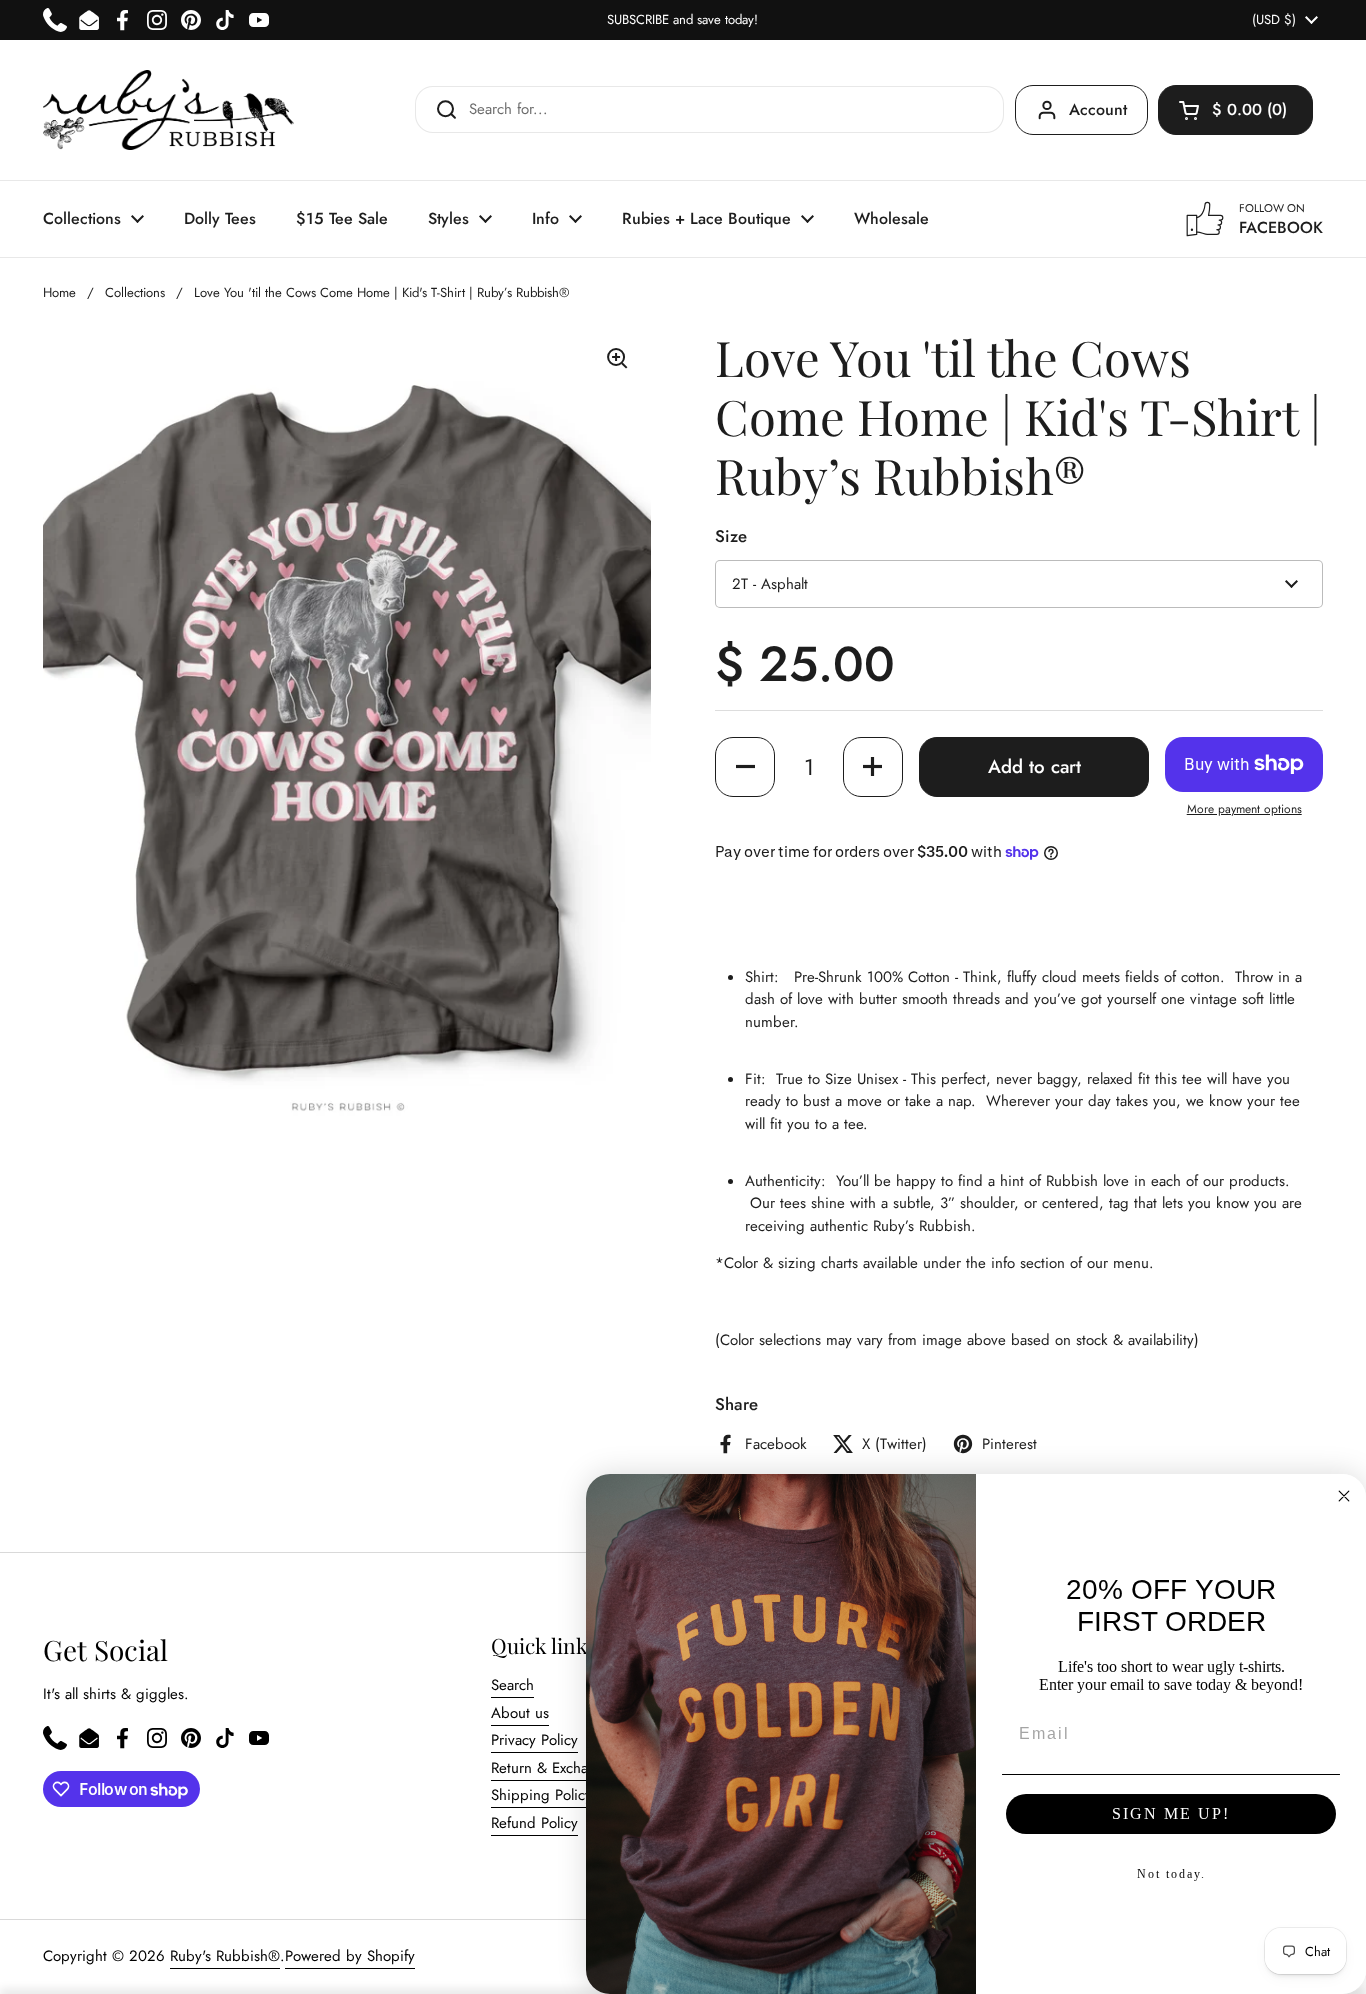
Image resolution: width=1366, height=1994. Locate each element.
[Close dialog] (1344, 1496)
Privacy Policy (534, 1740)
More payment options (1244, 809)
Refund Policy (534, 1823)
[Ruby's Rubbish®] (168, 110)
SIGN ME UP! (1171, 1813)
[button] (1235, 110)
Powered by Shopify (350, 1956)
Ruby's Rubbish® (225, 1956)
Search (512, 1685)
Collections (135, 292)
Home (59, 292)
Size (731, 536)
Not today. (1171, 1874)
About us (520, 1713)
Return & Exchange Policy (573, 1768)
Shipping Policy (541, 1795)
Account (1098, 109)
